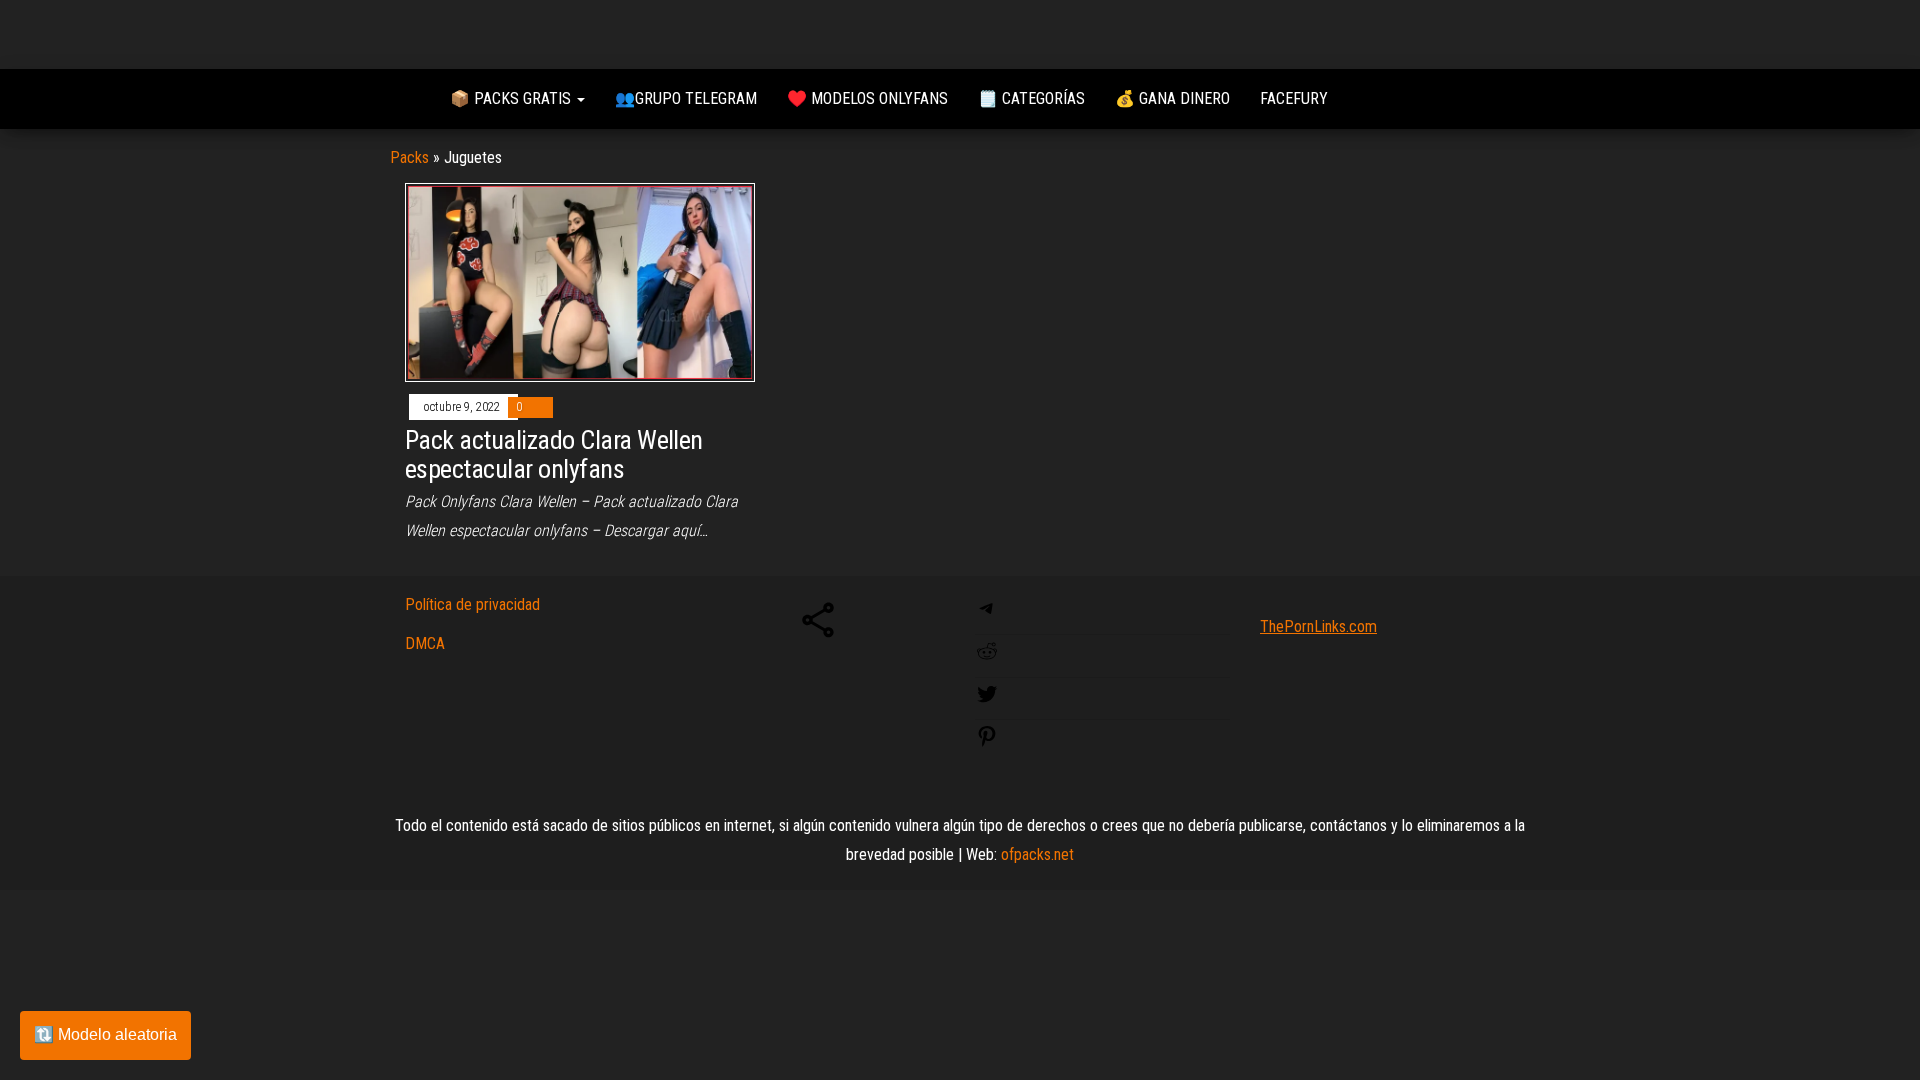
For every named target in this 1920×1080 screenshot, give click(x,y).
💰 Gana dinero (1172, 98)
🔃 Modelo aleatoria (105, 1034)
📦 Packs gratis (512, 98)
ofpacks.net (1037, 854)
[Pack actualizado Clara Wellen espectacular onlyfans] (580, 280)
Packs (409, 157)
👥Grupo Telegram (686, 98)
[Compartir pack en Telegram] (987, 614)
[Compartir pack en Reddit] (987, 657)
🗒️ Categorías (1031, 98)
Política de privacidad (472, 604)
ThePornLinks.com (1318, 626)
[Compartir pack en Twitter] (987, 700)
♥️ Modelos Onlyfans (867, 98)
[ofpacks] (405, 99)
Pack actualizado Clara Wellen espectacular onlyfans (554, 454)
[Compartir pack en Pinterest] (987, 742)
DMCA (425, 643)
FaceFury (1294, 98)
